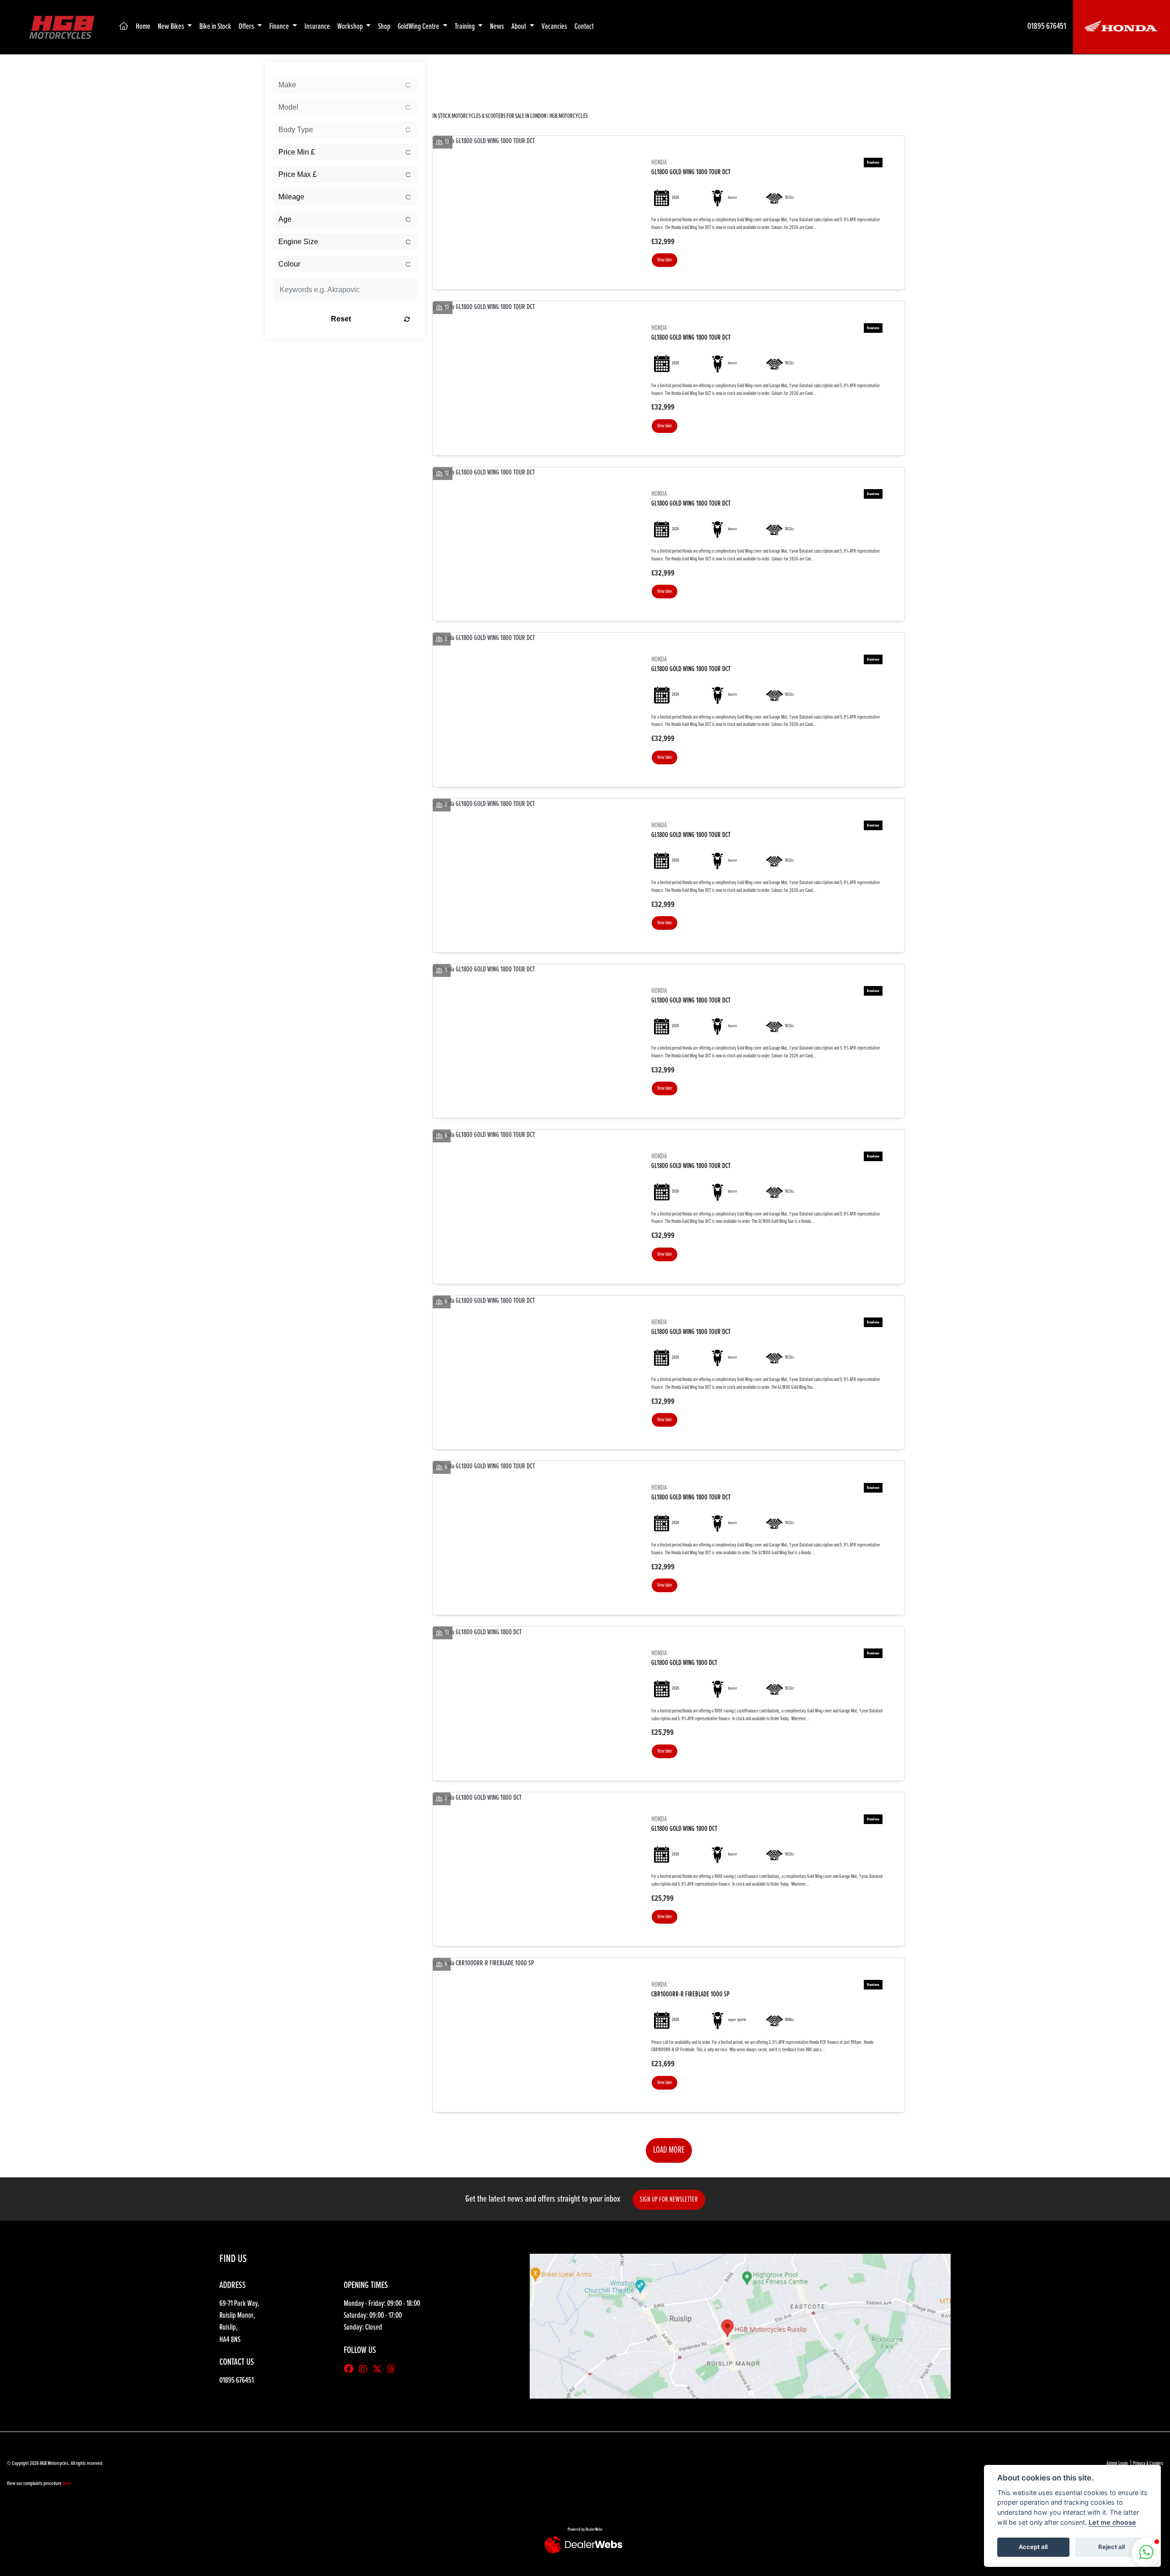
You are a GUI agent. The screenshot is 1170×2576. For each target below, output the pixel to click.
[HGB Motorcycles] (61, 27)
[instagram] (365, 2370)
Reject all (1111, 2547)
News (497, 27)
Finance (280, 27)
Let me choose (1112, 2522)
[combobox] (345, 85)
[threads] (394, 2370)
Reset (341, 319)
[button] (1146, 2552)
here (67, 2484)
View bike (665, 260)
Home (143, 27)
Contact (584, 27)
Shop (384, 27)
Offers (247, 27)
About (519, 27)
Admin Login (1117, 2464)
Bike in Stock (215, 27)
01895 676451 (1047, 27)
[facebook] (351, 2370)
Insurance (317, 27)
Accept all (1033, 2547)
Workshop (351, 27)
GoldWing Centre (419, 27)
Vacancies (554, 27)
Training (465, 27)
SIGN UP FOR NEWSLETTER (669, 2200)
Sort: (447, 71)
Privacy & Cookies (1148, 2464)
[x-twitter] (379, 2370)
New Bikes (172, 27)
